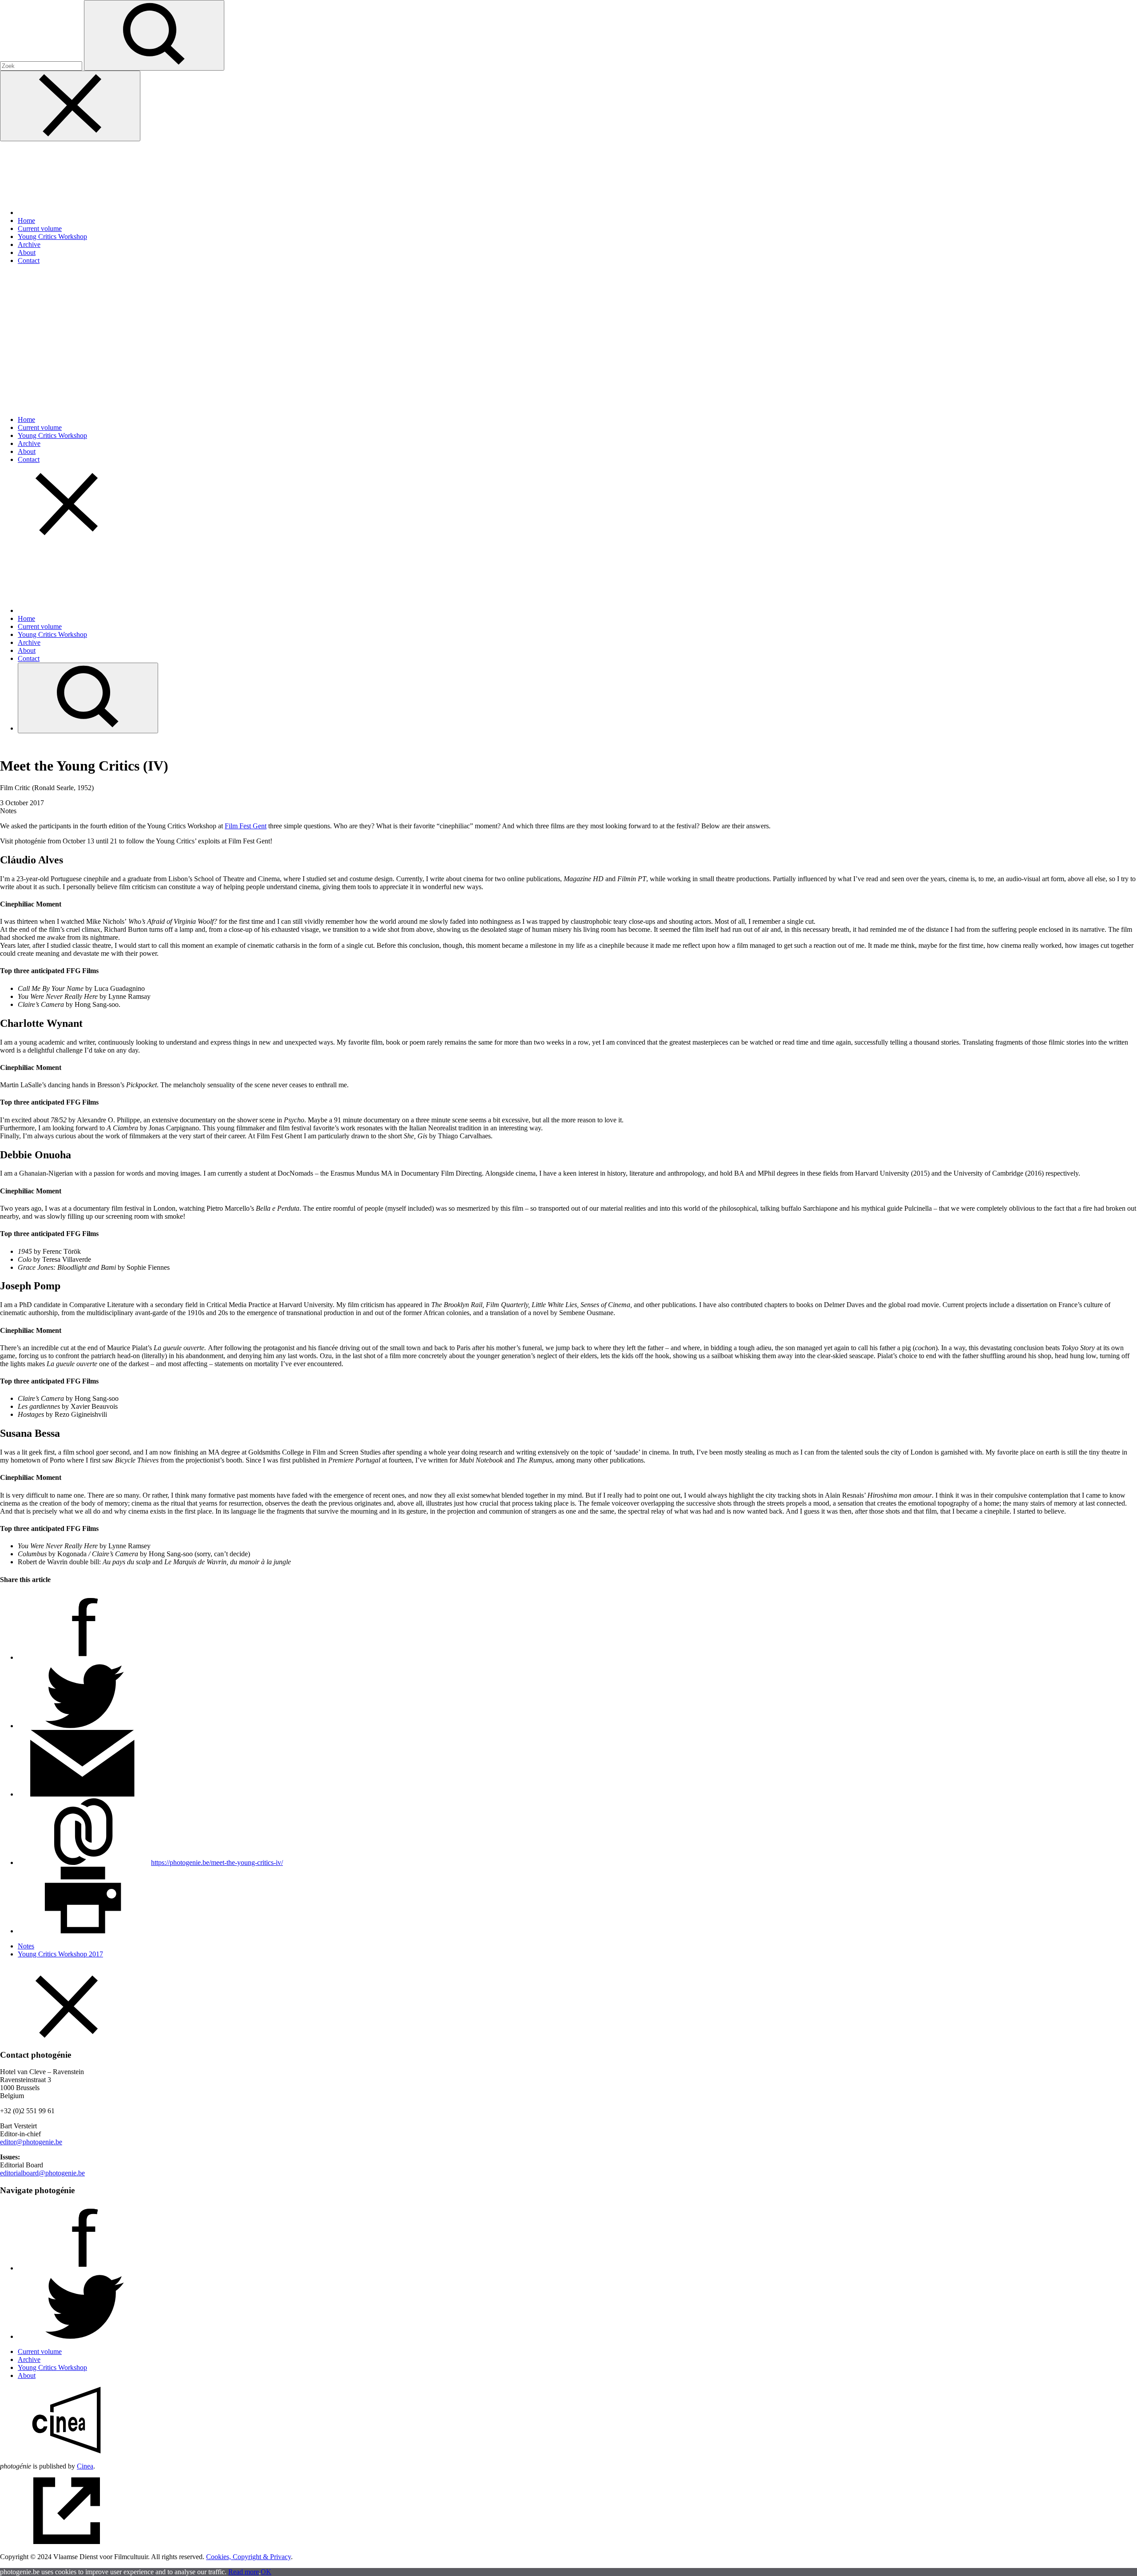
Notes (26, 1946)
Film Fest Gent (246, 826)
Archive (29, 244)
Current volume (40, 229)
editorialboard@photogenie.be (42, 2173)
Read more (244, 2572)
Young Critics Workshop (52, 237)
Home (26, 221)
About (27, 252)
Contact (29, 260)
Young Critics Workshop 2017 (60, 1954)
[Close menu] (70, 106)
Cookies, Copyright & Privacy (248, 2557)
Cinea (85, 2466)
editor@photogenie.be (31, 2142)
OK (266, 2572)
